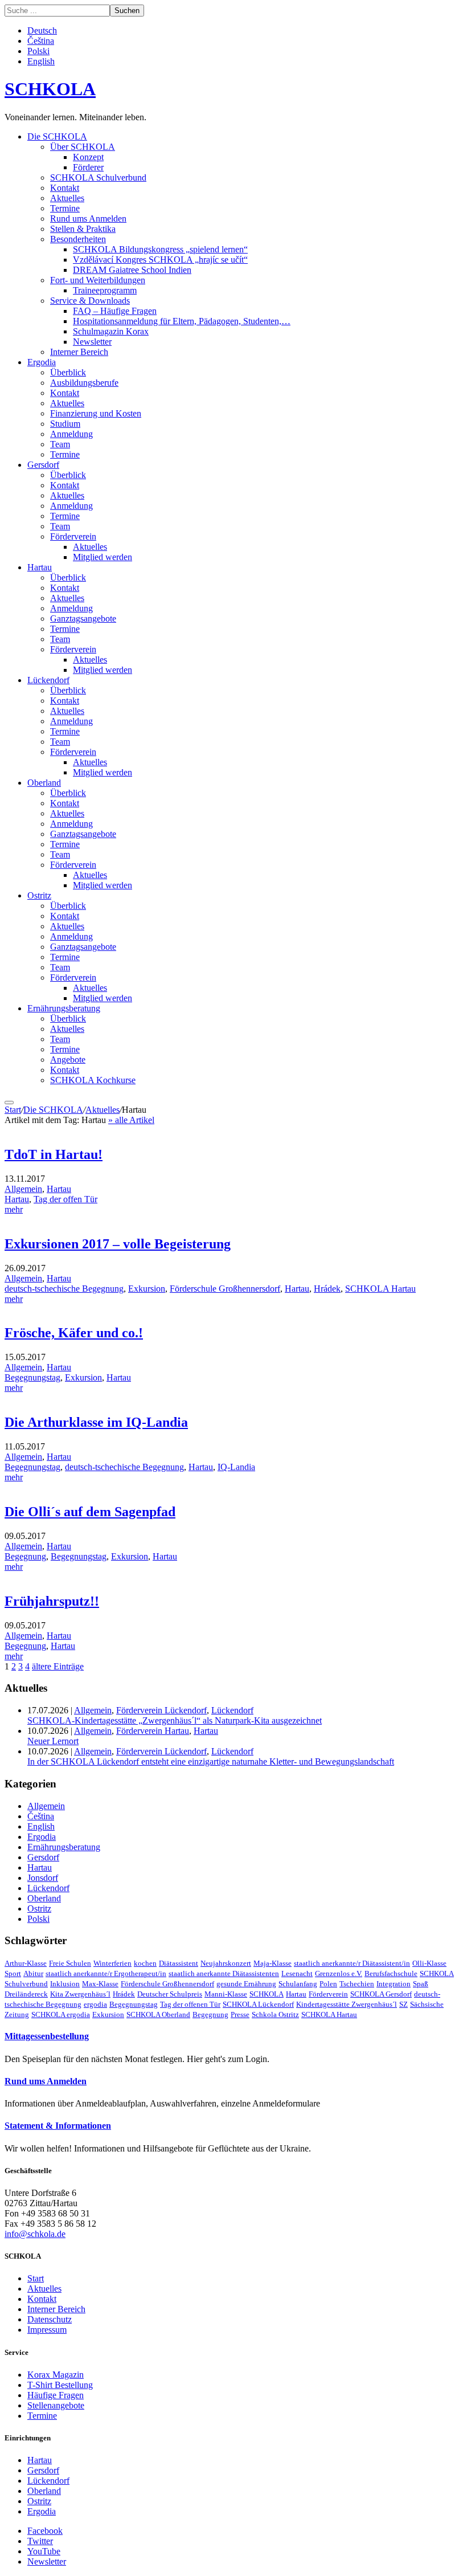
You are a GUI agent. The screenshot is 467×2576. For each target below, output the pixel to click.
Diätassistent (179, 1963)
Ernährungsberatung (64, 1008)
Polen (328, 1984)
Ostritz (39, 895)
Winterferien (112, 1963)
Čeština (41, 41)
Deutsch (42, 30)
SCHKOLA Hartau (380, 1289)
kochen (145, 1963)
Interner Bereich (79, 352)
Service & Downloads (90, 301)
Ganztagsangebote (83, 619)
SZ (403, 2004)
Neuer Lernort (53, 1741)
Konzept (88, 157)
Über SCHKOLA (83, 147)
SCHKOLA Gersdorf (381, 1994)
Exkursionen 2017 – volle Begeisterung (118, 1244)
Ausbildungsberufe (84, 383)
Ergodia (42, 362)
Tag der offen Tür (65, 1199)
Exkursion (147, 1289)
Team (60, 444)
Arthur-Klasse (26, 1963)
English (41, 61)
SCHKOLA (50, 89)
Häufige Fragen (56, 2395)
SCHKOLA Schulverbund (98, 177)
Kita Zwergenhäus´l (80, 1994)
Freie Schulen (70, 1963)
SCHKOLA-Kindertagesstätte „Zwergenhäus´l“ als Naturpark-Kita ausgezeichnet (175, 1720)
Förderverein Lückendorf (161, 1710)
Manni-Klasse (226, 1994)
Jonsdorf (43, 1878)
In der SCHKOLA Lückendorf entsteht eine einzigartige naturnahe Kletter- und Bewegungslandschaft (211, 1761)
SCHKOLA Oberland (158, 2014)
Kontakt (65, 188)
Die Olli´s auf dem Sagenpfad (90, 1512)
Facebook (45, 2531)
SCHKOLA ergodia (61, 2014)
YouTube (44, 2551)
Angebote (68, 1060)
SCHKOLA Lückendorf (258, 2004)
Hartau (40, 567)
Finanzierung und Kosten (96, 413)
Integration (394, 1984)
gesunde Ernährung (246, 1984)
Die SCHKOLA (57, 136)
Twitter (40, 2541)
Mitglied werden (103, 557)
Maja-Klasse (273, 1963)
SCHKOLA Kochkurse (93, 1080)
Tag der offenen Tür (190, 2004)
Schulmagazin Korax (111, 331)
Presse (240, 2014)
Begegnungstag (32, 1377)
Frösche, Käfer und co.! (74, 1333)
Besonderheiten (78, 239)
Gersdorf (43, 465)
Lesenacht (297, 1973)
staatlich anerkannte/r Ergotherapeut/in (106, 1973)
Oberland (44, 783)
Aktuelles (67, 198)
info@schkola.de (35, 2234)
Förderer (88, 167)
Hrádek (327, 1289)
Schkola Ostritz (275, 2014)
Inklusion (65, 1984)
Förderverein (73, 536)
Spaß (421, 1984)
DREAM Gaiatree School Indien (132, 270)
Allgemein (23, 1189)
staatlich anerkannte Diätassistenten (224, 1973)
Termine (65, 208)
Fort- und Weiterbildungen (98, 280)
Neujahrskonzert (226, 1963)
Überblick (68, 372)
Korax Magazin (56, 2375)
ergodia (95, 2004)
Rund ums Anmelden (88, 219)
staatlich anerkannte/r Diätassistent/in (352, 1963)
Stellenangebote (56, 2405)
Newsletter (92, 342)
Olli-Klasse (429, 1963)
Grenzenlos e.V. (339, 1973)
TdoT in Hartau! (54, 1154)
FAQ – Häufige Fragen (115, 311)
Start (13, 1110)
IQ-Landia (236, 1467)
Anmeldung (71, 434)
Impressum (47, 2330)
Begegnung (25, 1556)
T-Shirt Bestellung (60, 2385)
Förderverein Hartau (153, 1731)
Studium (65, 424)
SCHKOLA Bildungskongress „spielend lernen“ (160, 249)
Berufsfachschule (391, 1973)
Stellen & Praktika (83, 229)
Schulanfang (298, 1984)
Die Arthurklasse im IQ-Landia (96, 1422)
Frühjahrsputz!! (52, 1601)
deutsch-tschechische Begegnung (64, 1289)
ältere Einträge (58, 1666)
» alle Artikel (131, 1120)
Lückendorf (48, 680)
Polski (38, 51)
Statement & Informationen (58, 2126)
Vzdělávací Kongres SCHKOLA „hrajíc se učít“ (160, 260)
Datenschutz (50, 2319)
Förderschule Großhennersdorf (225, 1289)
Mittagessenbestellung (47, 2036)
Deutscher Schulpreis (170, 1994)
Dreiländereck (26, 1994)
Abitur (33, 1973)
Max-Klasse (100, 1984)
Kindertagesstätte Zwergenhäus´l (347, 2004)
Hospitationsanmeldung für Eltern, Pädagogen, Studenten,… (182, 321)
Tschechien (357, 1984)
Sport (13, 1973)
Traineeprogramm (105, 290)
